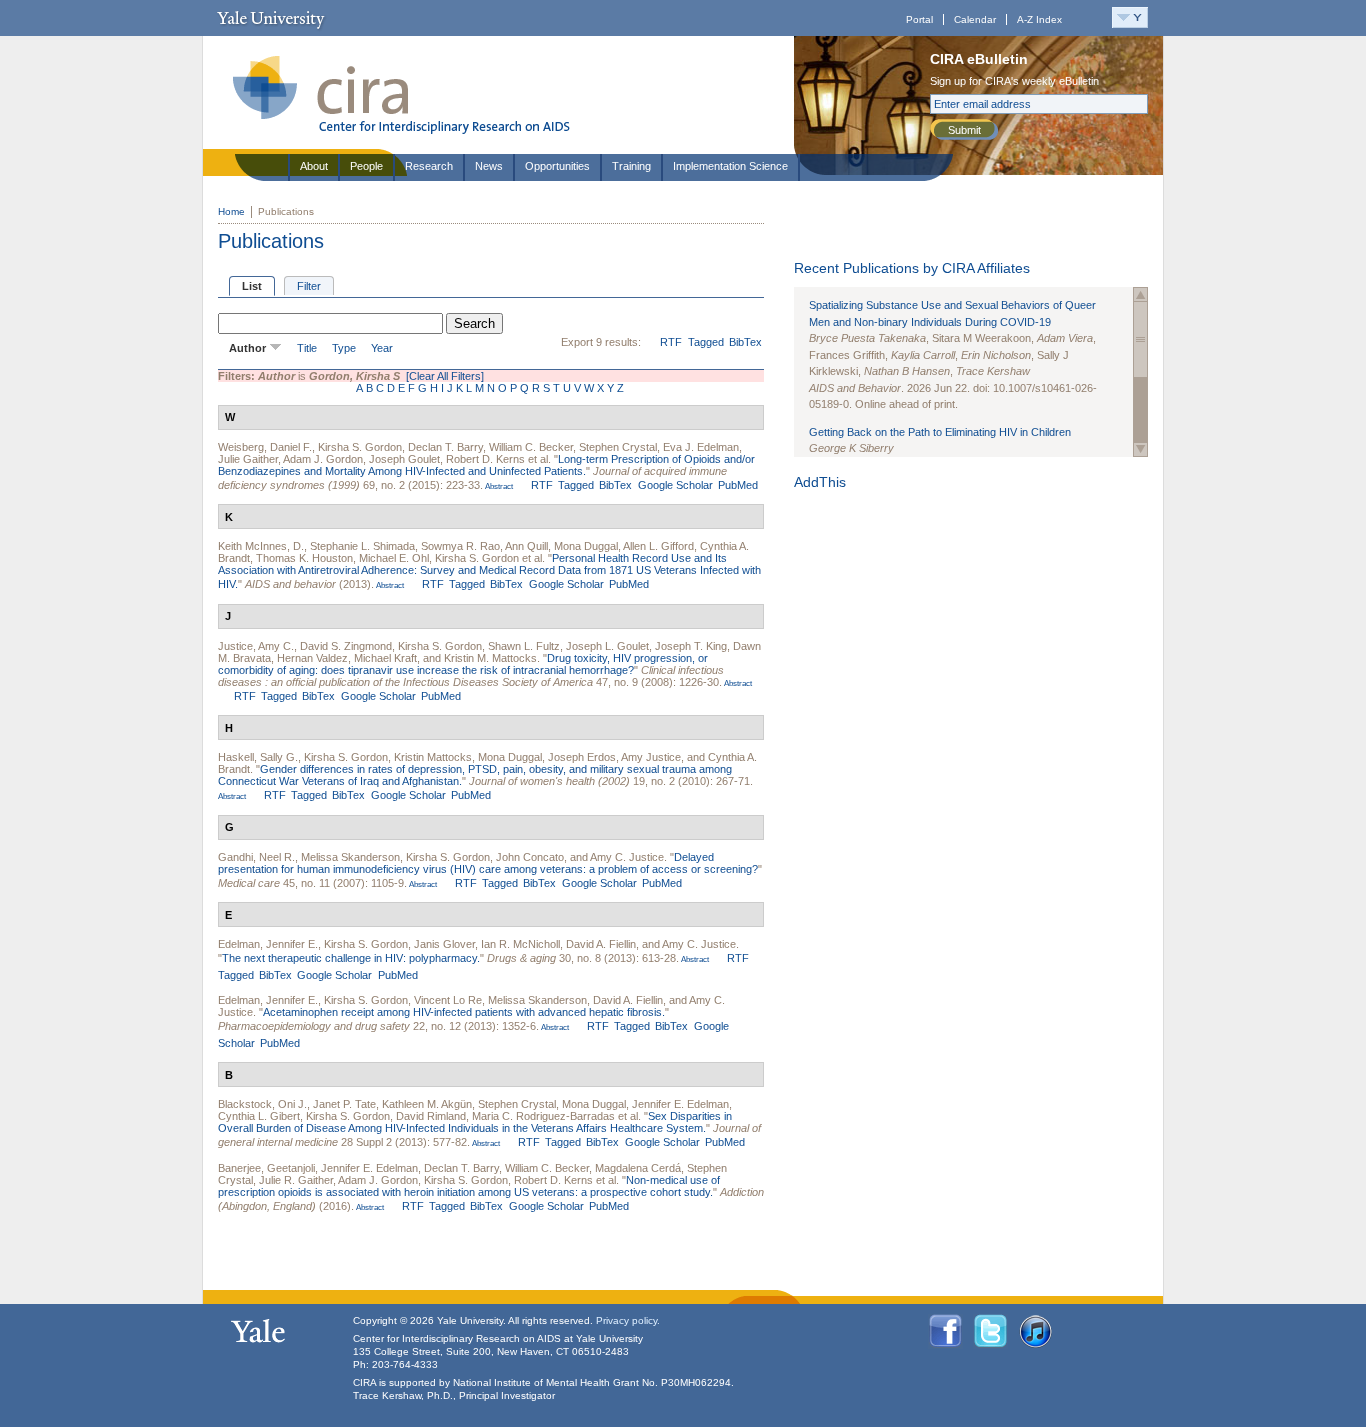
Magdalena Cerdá (638, 1168)
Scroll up (1140, 294)
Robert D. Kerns (485, 459)
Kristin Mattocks (433, 757)
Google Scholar (675, 485)
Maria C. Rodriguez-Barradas (543, 1116)
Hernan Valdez (312, 658)
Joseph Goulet (404, 459)
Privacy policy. (628, 1320)
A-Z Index (1039, 19)
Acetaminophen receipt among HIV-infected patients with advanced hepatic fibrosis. (464, 1012)
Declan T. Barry (445, 447)
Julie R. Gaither (296, 1180)
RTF (671, 342)
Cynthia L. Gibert (259, 1116)
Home (231, 211)
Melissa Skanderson (350, 857)
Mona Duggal (586, 546)
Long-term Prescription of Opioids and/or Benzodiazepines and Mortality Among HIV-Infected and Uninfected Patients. (486, 465)
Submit (964, 130)
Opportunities (557, 166)
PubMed (738, 485)
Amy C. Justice (627, 857)
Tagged (706, 342)
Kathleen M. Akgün (427, 1104)
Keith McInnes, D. (261, 546)
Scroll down (1140, 449)
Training (631, 166)
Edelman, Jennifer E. (268, 944)
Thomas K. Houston (304, 558)
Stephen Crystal (618, 447)
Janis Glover (444, 944)
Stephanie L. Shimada (362, 546)
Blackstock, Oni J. (262, 1104)
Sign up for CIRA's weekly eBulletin (1014, 81)
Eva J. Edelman (701, 447)
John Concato (530, 857)
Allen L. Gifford (658, 546)
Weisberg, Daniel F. (265, 447)
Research (429, 166)
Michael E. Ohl (394, 558)
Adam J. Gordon (323, 459)
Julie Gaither (248, 459)
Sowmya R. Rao (460, 546)
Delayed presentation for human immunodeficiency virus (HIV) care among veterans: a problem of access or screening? (488, 863)
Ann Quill (526, 546)
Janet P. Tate (344, 1104)
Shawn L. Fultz (524, 646)
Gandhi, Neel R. (256, 857)
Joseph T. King (691, 646)
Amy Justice (651, 757)
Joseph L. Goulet (607, 646)
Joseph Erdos (582, 757)
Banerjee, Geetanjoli (266, 1168)
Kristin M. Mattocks (490, 658)
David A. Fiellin (601, 944)
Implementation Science (730, 166)
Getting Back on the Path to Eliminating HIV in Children (940, 432)
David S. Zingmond (346, 646)
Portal (919, 19)
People (366, 166)
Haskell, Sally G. (258, 757)
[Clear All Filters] (445, 376)
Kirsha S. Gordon (360, 447)
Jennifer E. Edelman (680, 1104)
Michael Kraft (385, 658)
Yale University (270, 18)
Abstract (498, 486)
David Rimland (431, 1116)
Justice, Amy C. (256, 646)
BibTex (745, 342)
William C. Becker (531, 447)
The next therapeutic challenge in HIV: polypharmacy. (351, 958)
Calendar (975, 19)
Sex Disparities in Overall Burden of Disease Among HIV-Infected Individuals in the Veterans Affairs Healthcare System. (475, 1122)
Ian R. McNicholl (520, 944)
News (489, 166)
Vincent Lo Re (448, 1000)
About (314, 166)
